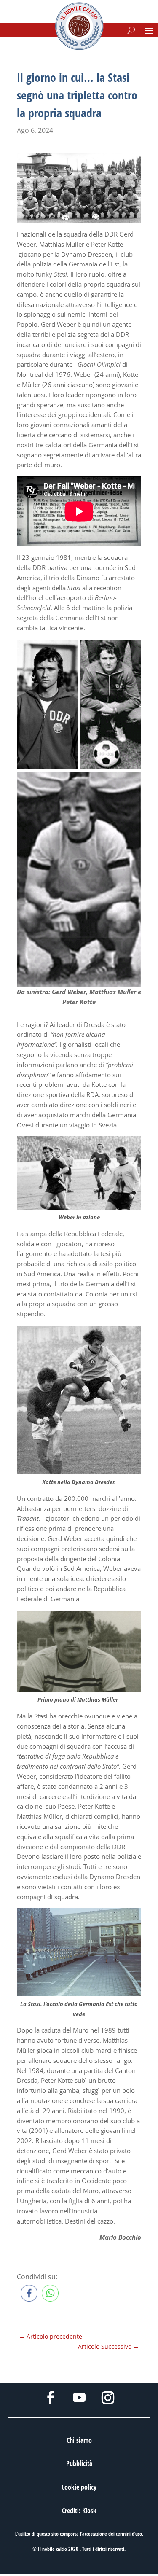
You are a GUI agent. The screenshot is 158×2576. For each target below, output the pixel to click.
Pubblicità (79, 2463)
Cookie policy (79, 2487)
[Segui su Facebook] (51, 2398)
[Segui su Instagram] (108, 2398)
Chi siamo (79, 2440)
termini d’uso (129, 2534)
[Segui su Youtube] (79, 2398)
